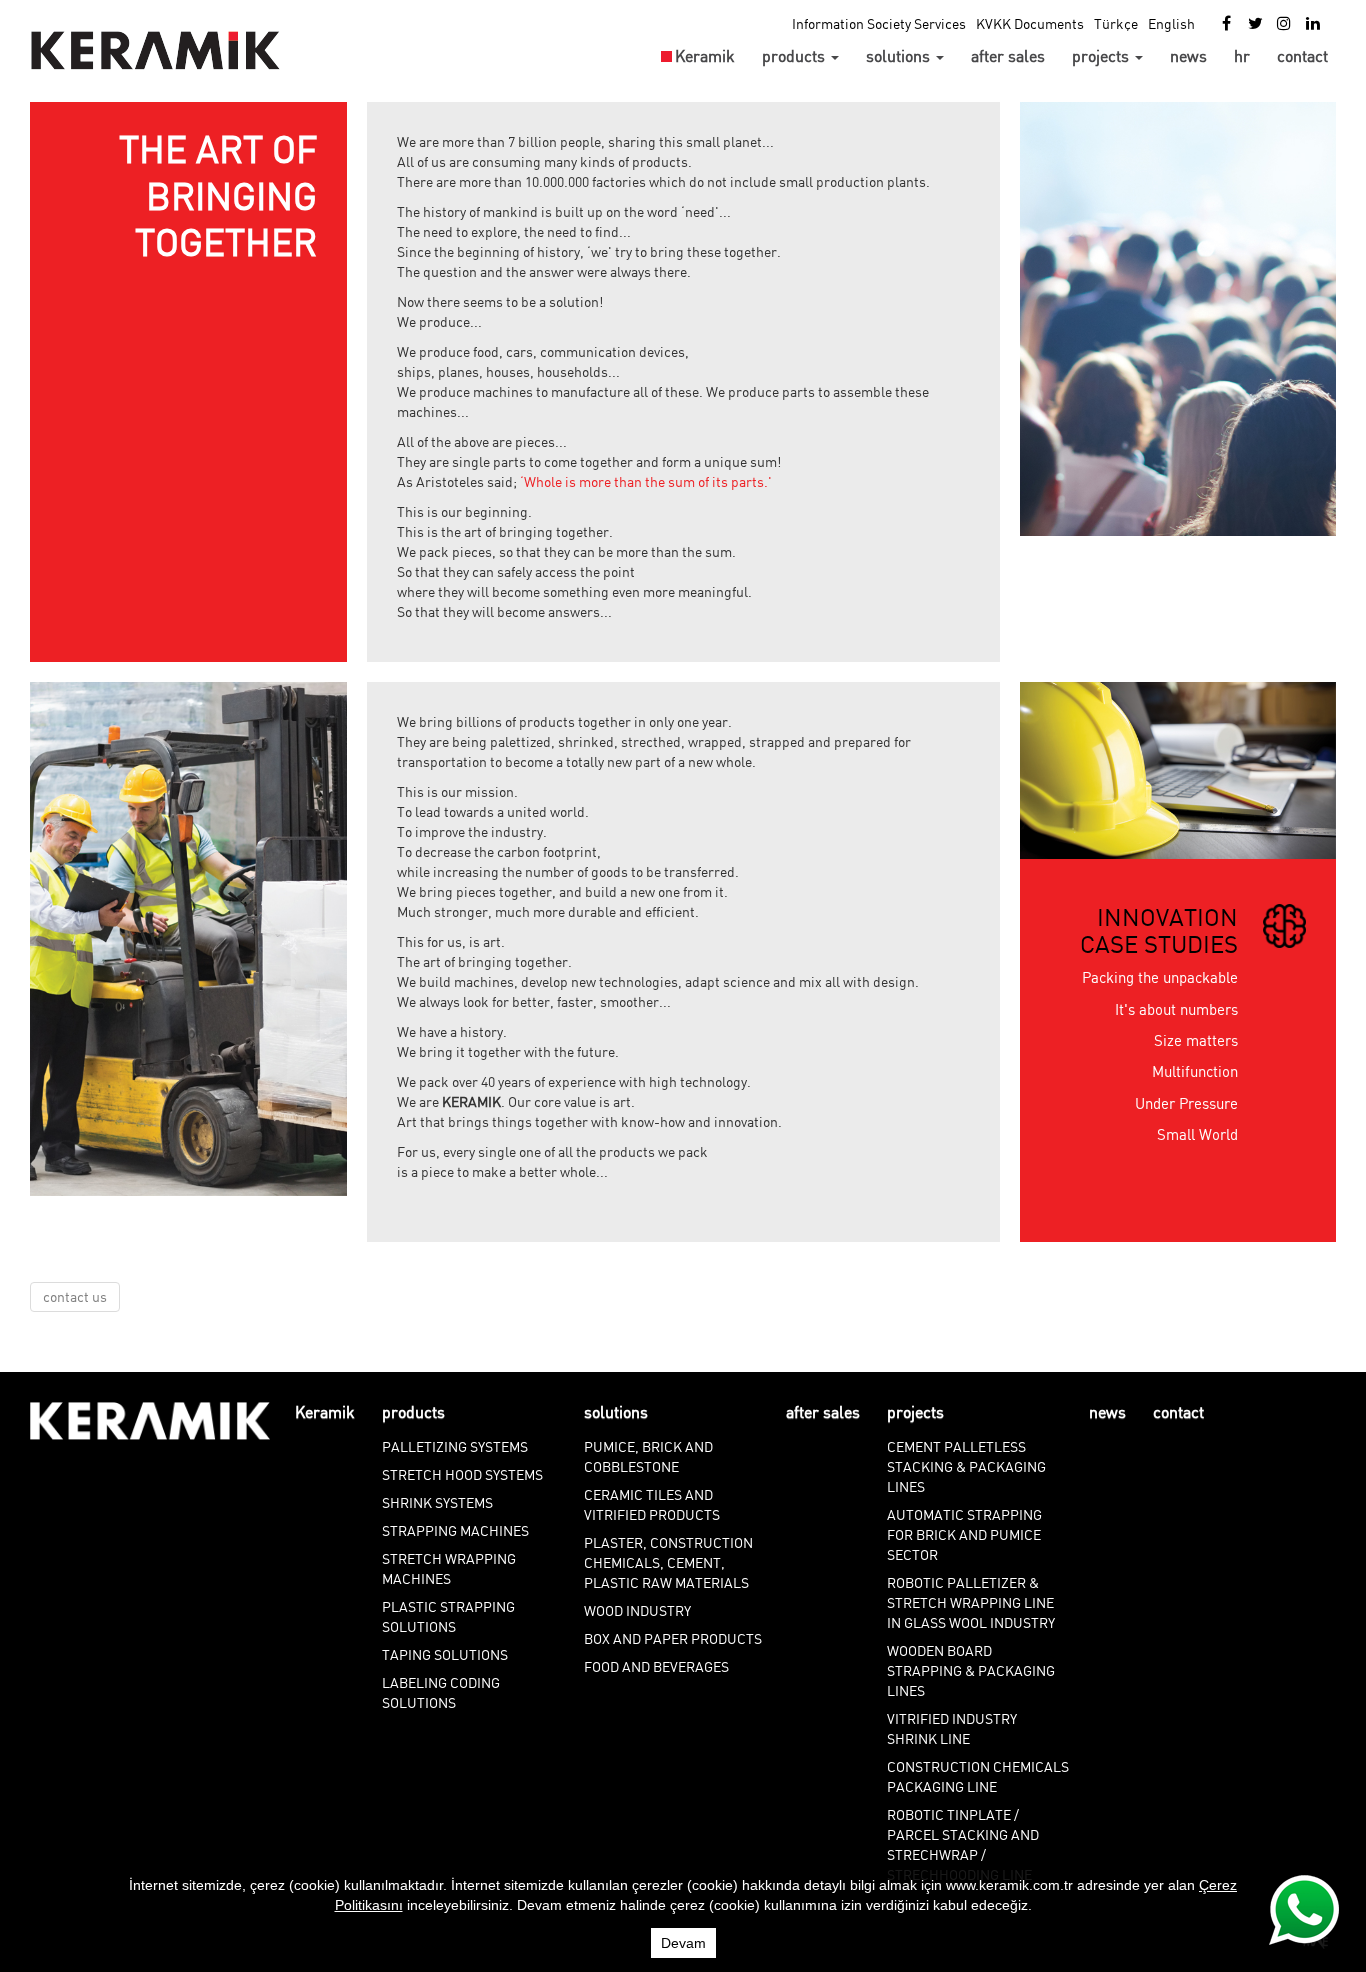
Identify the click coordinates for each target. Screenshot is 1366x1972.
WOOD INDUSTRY (637, 1610)
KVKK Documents (1030, 23)
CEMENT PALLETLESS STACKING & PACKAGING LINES (966, 1466)
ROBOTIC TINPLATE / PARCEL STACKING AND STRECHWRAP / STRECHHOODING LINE (963, 1844)
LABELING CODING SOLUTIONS (441, 1692)
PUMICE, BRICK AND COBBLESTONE (648, 1456)
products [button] (795, 56)
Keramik (705, 56)
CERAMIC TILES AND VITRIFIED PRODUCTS (652, 1504)
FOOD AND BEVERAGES (656, 1666)
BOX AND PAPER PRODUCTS (673, 1638)
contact (1302, 56)
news (1188, 56)
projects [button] (1102, 56)
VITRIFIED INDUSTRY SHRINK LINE (952, 1728)
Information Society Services (879, 23)
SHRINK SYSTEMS (437, 1502)
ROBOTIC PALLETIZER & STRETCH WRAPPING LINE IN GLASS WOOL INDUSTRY (971, 1602)
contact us (75, 1296)
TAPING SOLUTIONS (445, 1654)
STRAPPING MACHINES (455, 1530)
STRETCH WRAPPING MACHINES (449, 1568)
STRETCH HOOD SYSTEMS (462, 1474)
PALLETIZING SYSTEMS (455, 1446)
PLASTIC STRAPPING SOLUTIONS (448, 1616)
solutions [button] (900, 56)
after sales (1008, 56)
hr (1242, 56)
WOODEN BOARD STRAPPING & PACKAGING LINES (971, 1670)
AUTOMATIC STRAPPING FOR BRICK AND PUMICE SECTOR (964, 1534)
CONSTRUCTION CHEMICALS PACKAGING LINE (978, 1776)
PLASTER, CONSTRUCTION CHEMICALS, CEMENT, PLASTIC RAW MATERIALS (668, 1562)
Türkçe (1116, 23)
